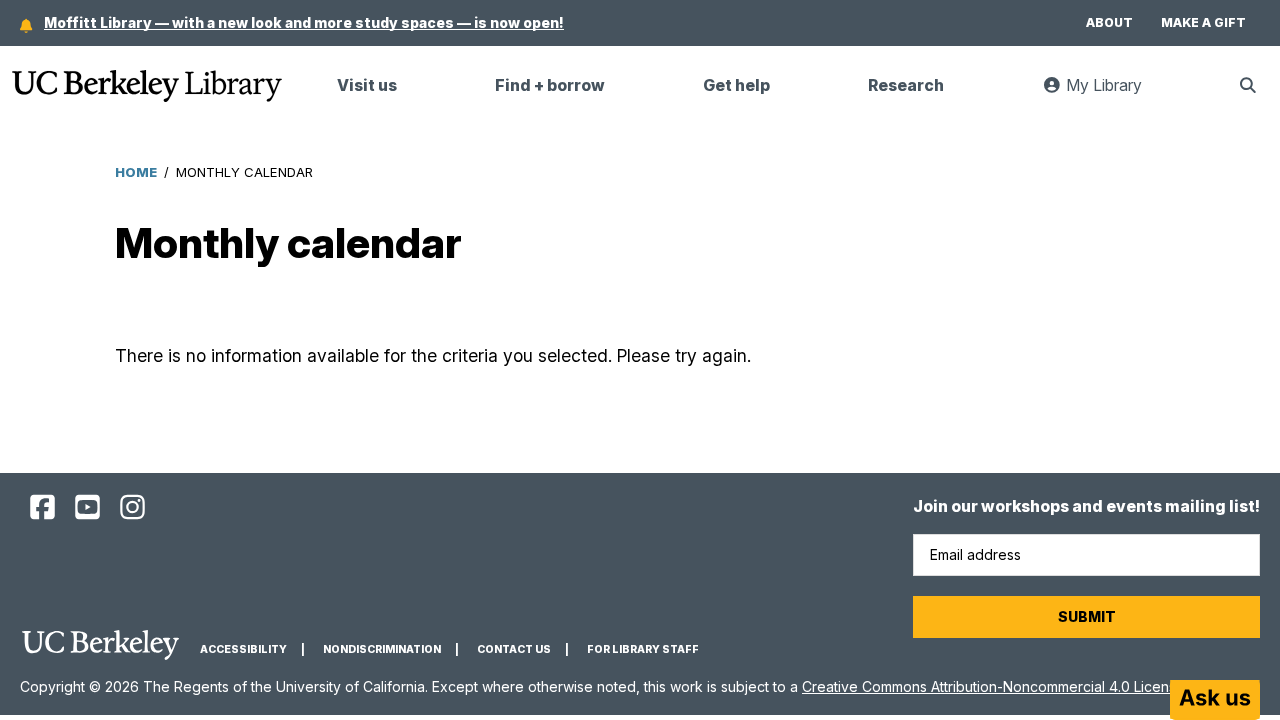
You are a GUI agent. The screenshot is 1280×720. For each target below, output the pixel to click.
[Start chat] (1215, 700)
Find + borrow (550, 85)
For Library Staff (643, 649)
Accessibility (243, 649)
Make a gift (1203, 22)
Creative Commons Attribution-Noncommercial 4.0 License (993, 686)
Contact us (514, 649)
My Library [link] (1114, 93)
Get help (736, 85)
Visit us (367, 85)
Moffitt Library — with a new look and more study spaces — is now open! (304, 22)
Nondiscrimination (382, 649)
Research (906, 85)
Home (136, 172)
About (1109, 22)
